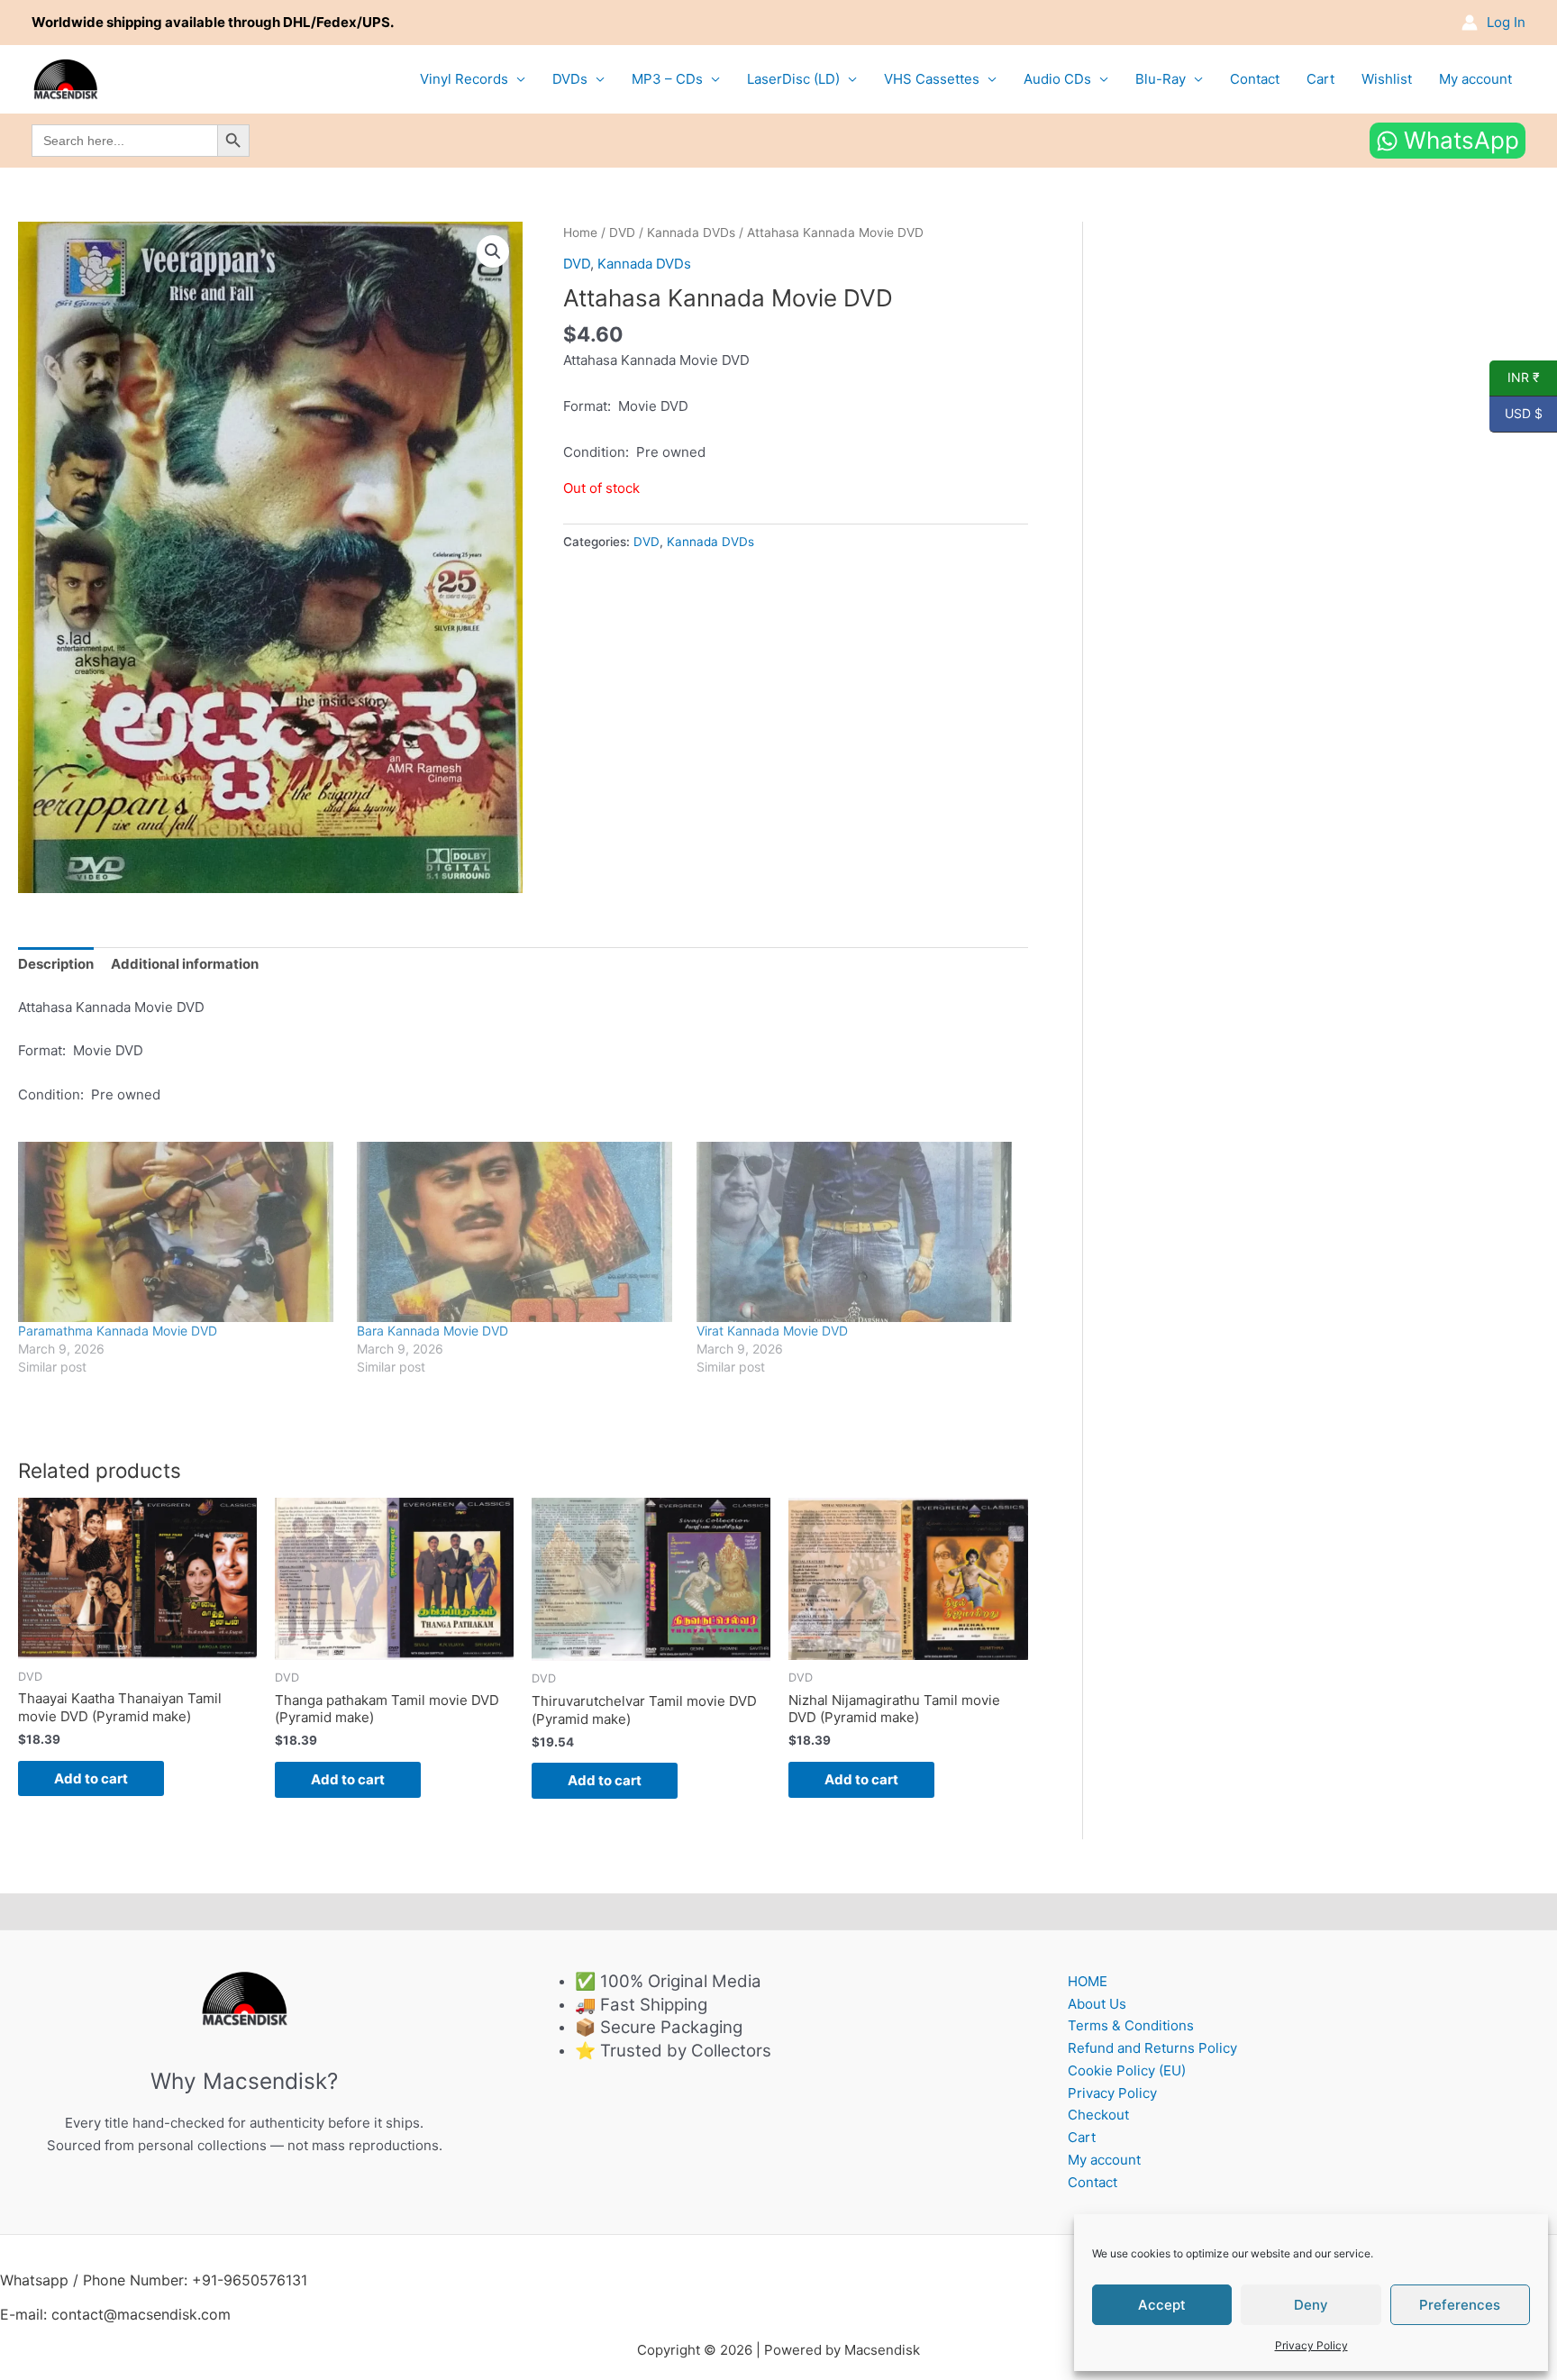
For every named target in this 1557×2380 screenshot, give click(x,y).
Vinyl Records (464, 79)
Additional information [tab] (185, 964)
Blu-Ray (1161, 79)
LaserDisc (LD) (793, 79)
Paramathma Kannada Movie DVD (118, 1331)
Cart (1320, 79)
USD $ (1516, 414)
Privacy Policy (1311, 2345)
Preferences (1460, 2305)
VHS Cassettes (932, 79)
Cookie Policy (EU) (1127, 2070)
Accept (1162, 2305)
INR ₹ (1515, 378)
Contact (1255, 79)
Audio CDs (1057, 79)
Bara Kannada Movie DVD (432, 1331)
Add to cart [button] (91, 1778)
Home (580, 233)
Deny (1311, 2305)
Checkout (1098, 2115)
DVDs (570, 79)
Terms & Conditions (1131, 2025)
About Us (1097, 2004)
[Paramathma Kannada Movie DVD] (178, 1232)
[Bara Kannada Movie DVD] (517, 1232)
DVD (622, 233)
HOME (1088, 1981)
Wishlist (1387, 79)
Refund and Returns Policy (1152, 2048)
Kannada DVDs (691, 233)
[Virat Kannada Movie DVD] (857, 1232)
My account (1475, 79)
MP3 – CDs (667, 79)
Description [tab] (56, 964)
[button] (493, 251)
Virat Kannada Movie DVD (772, 1331)
